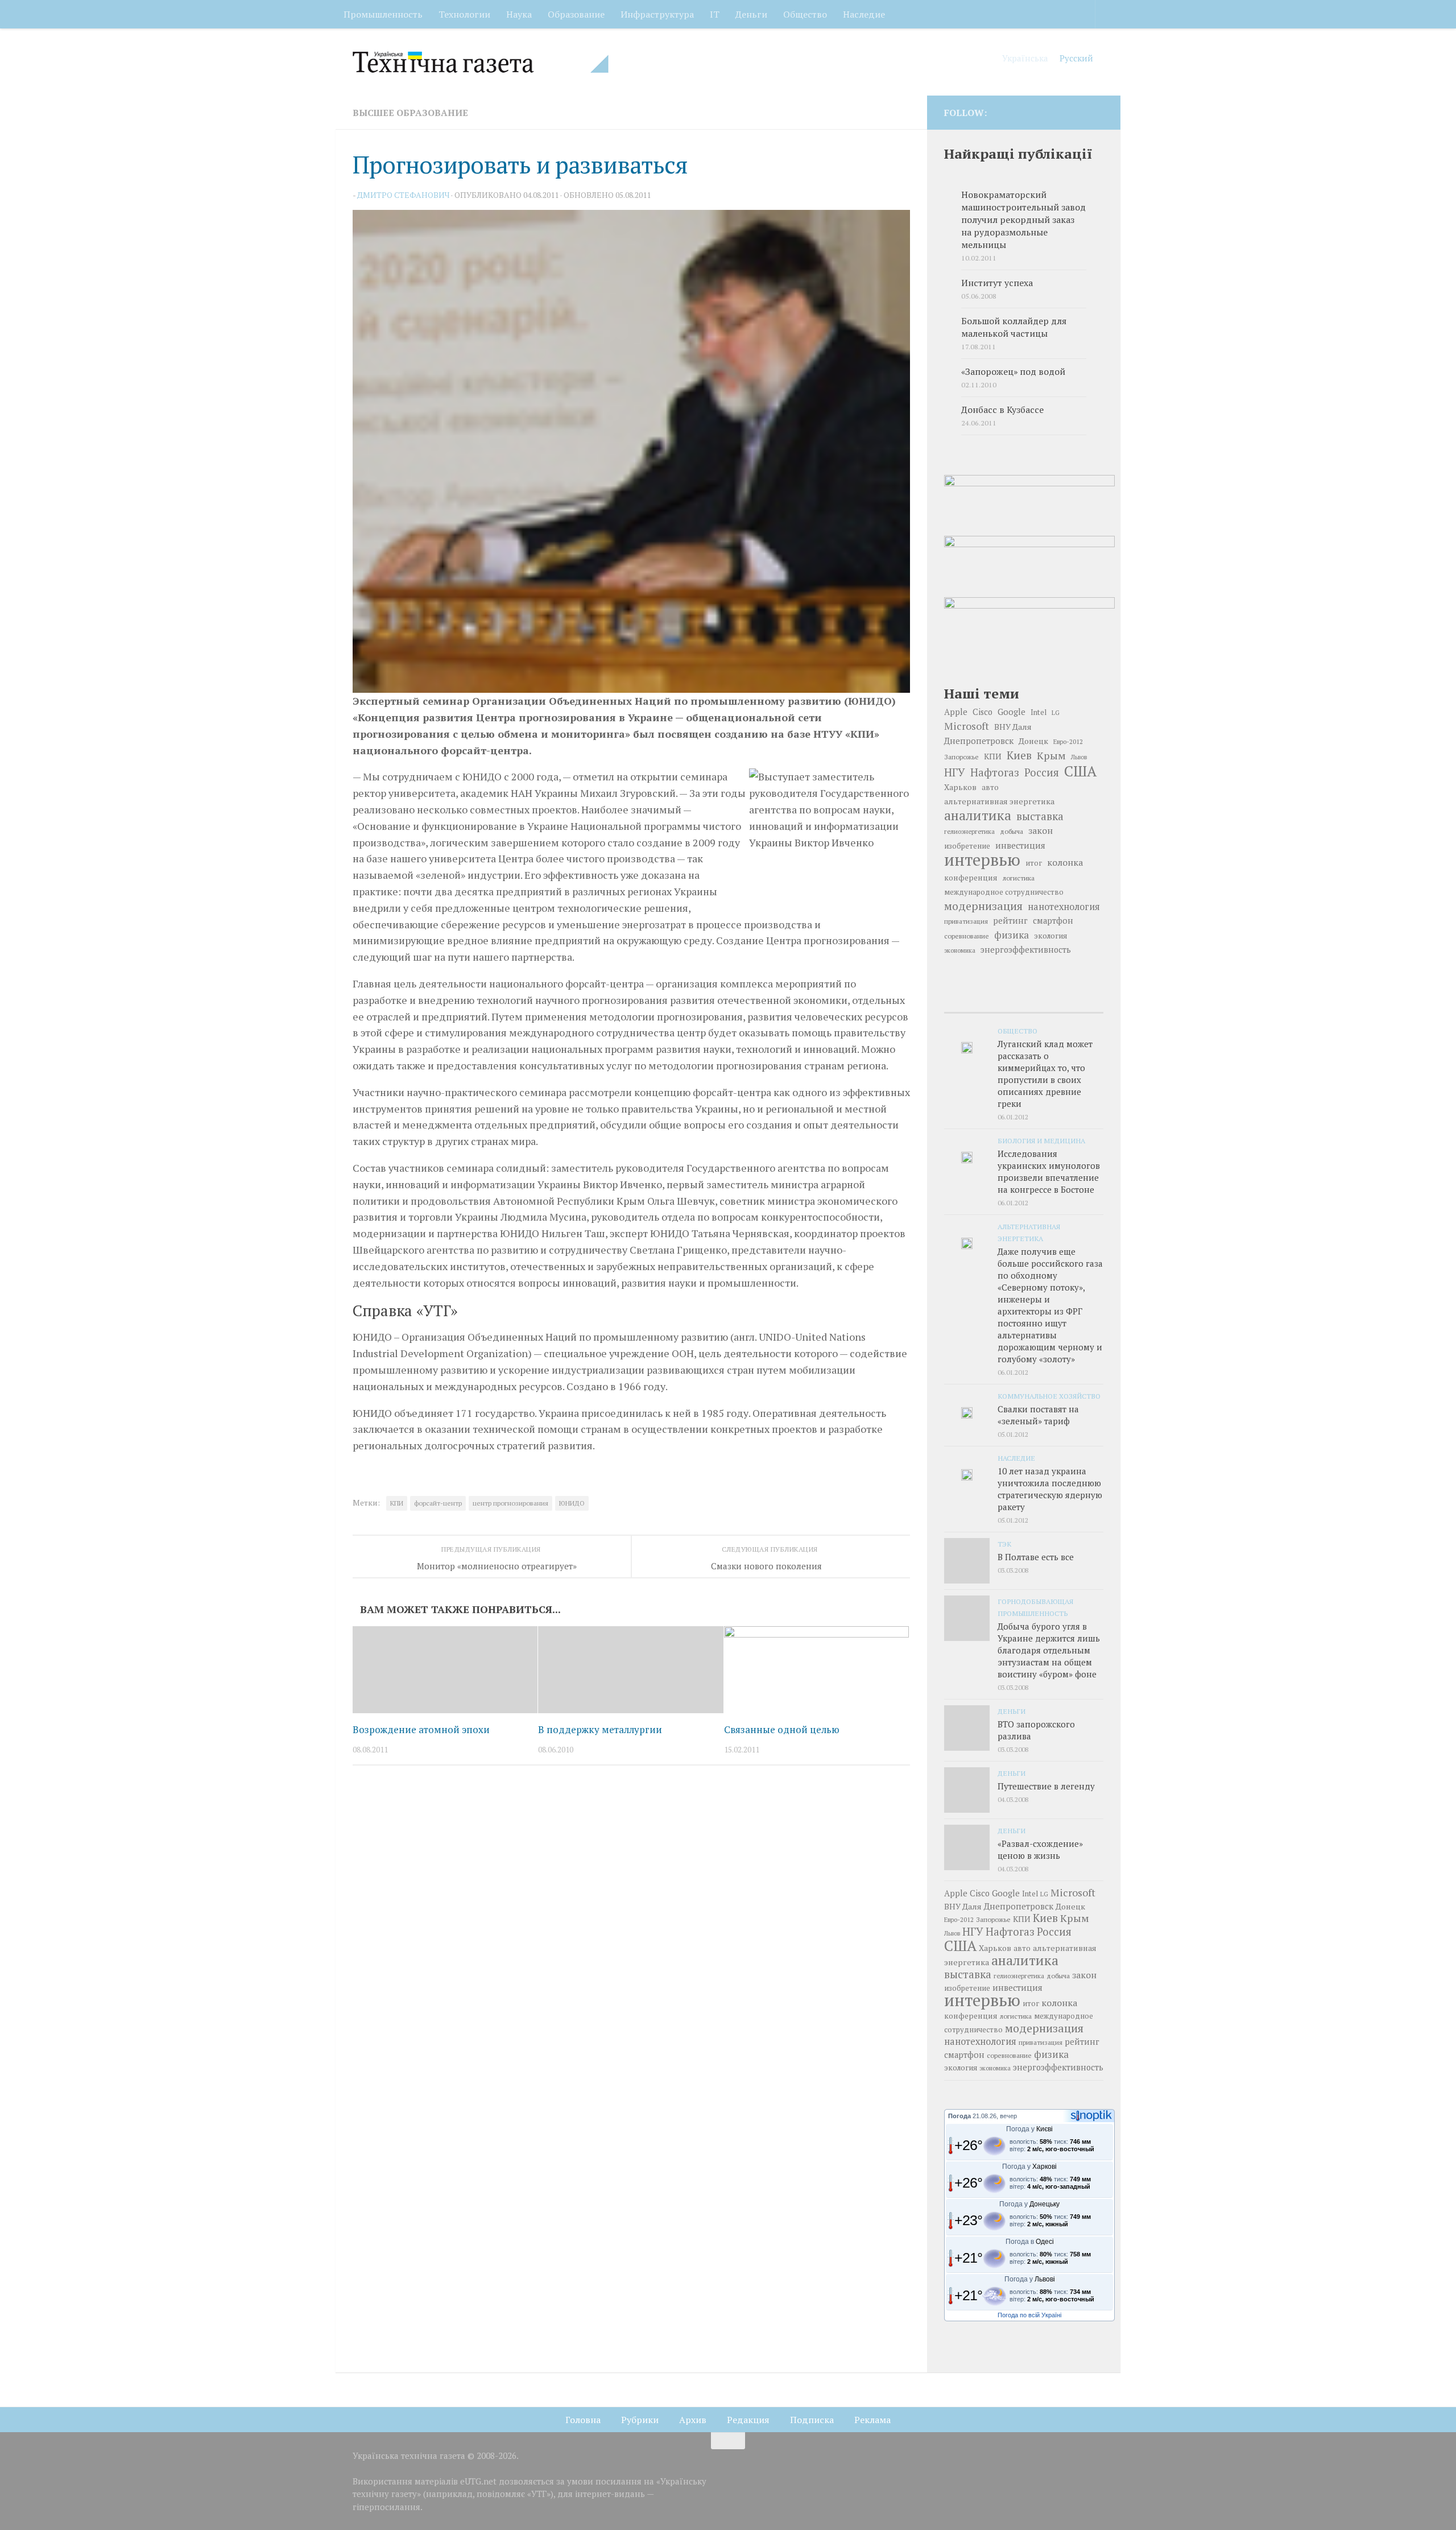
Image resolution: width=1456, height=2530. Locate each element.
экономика (960, 950)
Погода (959, 2116)
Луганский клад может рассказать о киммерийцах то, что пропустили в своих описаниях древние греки (1045, 1074)
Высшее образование (410, 113)
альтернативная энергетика (999, 801)
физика (1012, 935)
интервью (982, 859)
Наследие (864, 14)
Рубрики (640, 2420)
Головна (583, 2420)
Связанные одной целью (782, 1729)
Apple (956, 712)
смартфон (1053, 921)
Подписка (812, 2420)
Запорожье (961, 756)
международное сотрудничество (1004, 892)
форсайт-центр (438, 1503)
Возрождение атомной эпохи (421, 1729)
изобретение (967, 846)
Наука (519, 14)
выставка (1040, 816)
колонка (1065, 862)
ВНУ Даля (1013, 727)
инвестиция (1020, 845)
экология (1050, 936)
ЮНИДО (572, 1503)
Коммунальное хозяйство (1049, 1396)
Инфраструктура (657, 14)
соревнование (967, 936)
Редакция (748, 2420)
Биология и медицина (1041, 1140)
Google (1012, 712)
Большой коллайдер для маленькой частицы (1014, 327)
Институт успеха (997, 283)
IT (715, 14)
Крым (1051, 755)
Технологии (464, 14)
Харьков (960, 787)
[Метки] (1077, 1001)
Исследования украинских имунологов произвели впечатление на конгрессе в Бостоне (1049, 1171)
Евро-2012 (1068, 741)
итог (1034, 863)
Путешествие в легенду (1046, 1786)
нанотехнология (1064, 907)
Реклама (872, 2420)
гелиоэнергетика (969, 831)
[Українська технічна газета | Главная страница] (481, 62)
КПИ (397, 1503)
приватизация (966, 921)
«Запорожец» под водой (1013, 372)
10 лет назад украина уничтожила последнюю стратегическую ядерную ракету (1050, 1489)
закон (1041, 830)
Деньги (751, 14)
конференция (971, 878)
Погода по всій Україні (1029, 2315)
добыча (1012, 831)
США (1080, 771)
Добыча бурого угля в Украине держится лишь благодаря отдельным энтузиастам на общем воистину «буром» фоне (1049, 1650)
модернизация (983, 906)
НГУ (955, 772)
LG (1056, 713)
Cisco (983, 712)
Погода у (1029, 2129)
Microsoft (967, 726)
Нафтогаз (995, 772)
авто (990, 787)
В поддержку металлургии (600, 1729)
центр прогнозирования (510, 1503)
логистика (1019, 878)
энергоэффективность (1026, 950)
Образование (576, 14)
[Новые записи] (971, 1001)
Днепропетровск (979, 741)
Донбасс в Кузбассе (1002, 410)
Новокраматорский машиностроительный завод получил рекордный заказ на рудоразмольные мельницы (1023, 220)
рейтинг (1010, 921)
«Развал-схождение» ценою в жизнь (1040, 1849)
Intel (1039, 712)
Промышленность (383, 14)
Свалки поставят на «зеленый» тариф (1038, 1415)
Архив (693, 2420)
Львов (1079, 757)
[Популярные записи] (1023, 1001)
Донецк (1033, 741)
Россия (1042, 772)
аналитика (978, 815)
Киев (1019, 755)
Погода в (1030, 2242)
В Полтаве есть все (1036, 1557)
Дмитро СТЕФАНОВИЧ (403, 195)
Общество (805, 14)
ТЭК (1004, 1544)
